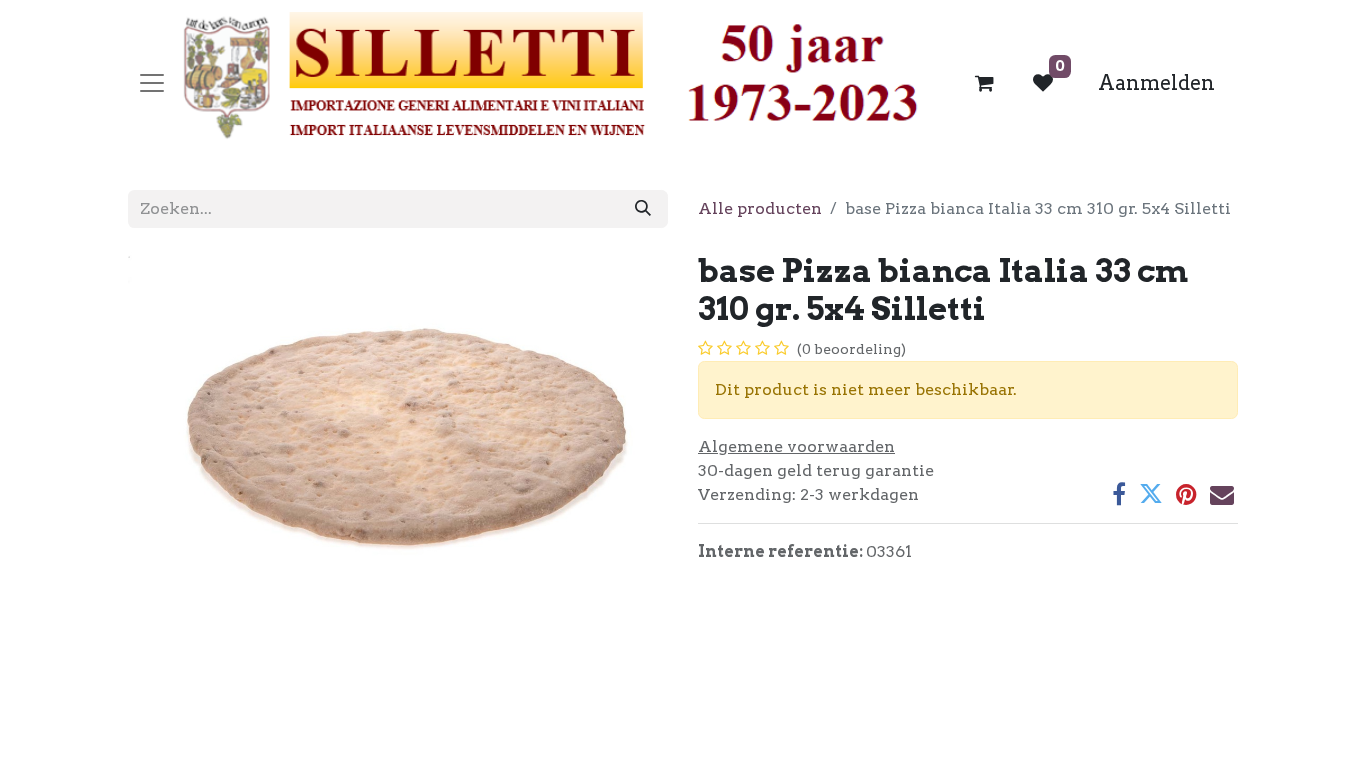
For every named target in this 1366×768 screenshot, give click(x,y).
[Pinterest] (1186, 494)
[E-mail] (1222, 494)
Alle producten (760, 208)
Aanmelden (1156, 83)
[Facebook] (1119, 494)
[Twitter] (1151, 494)
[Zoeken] (643, 209)
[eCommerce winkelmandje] (985, 83)
